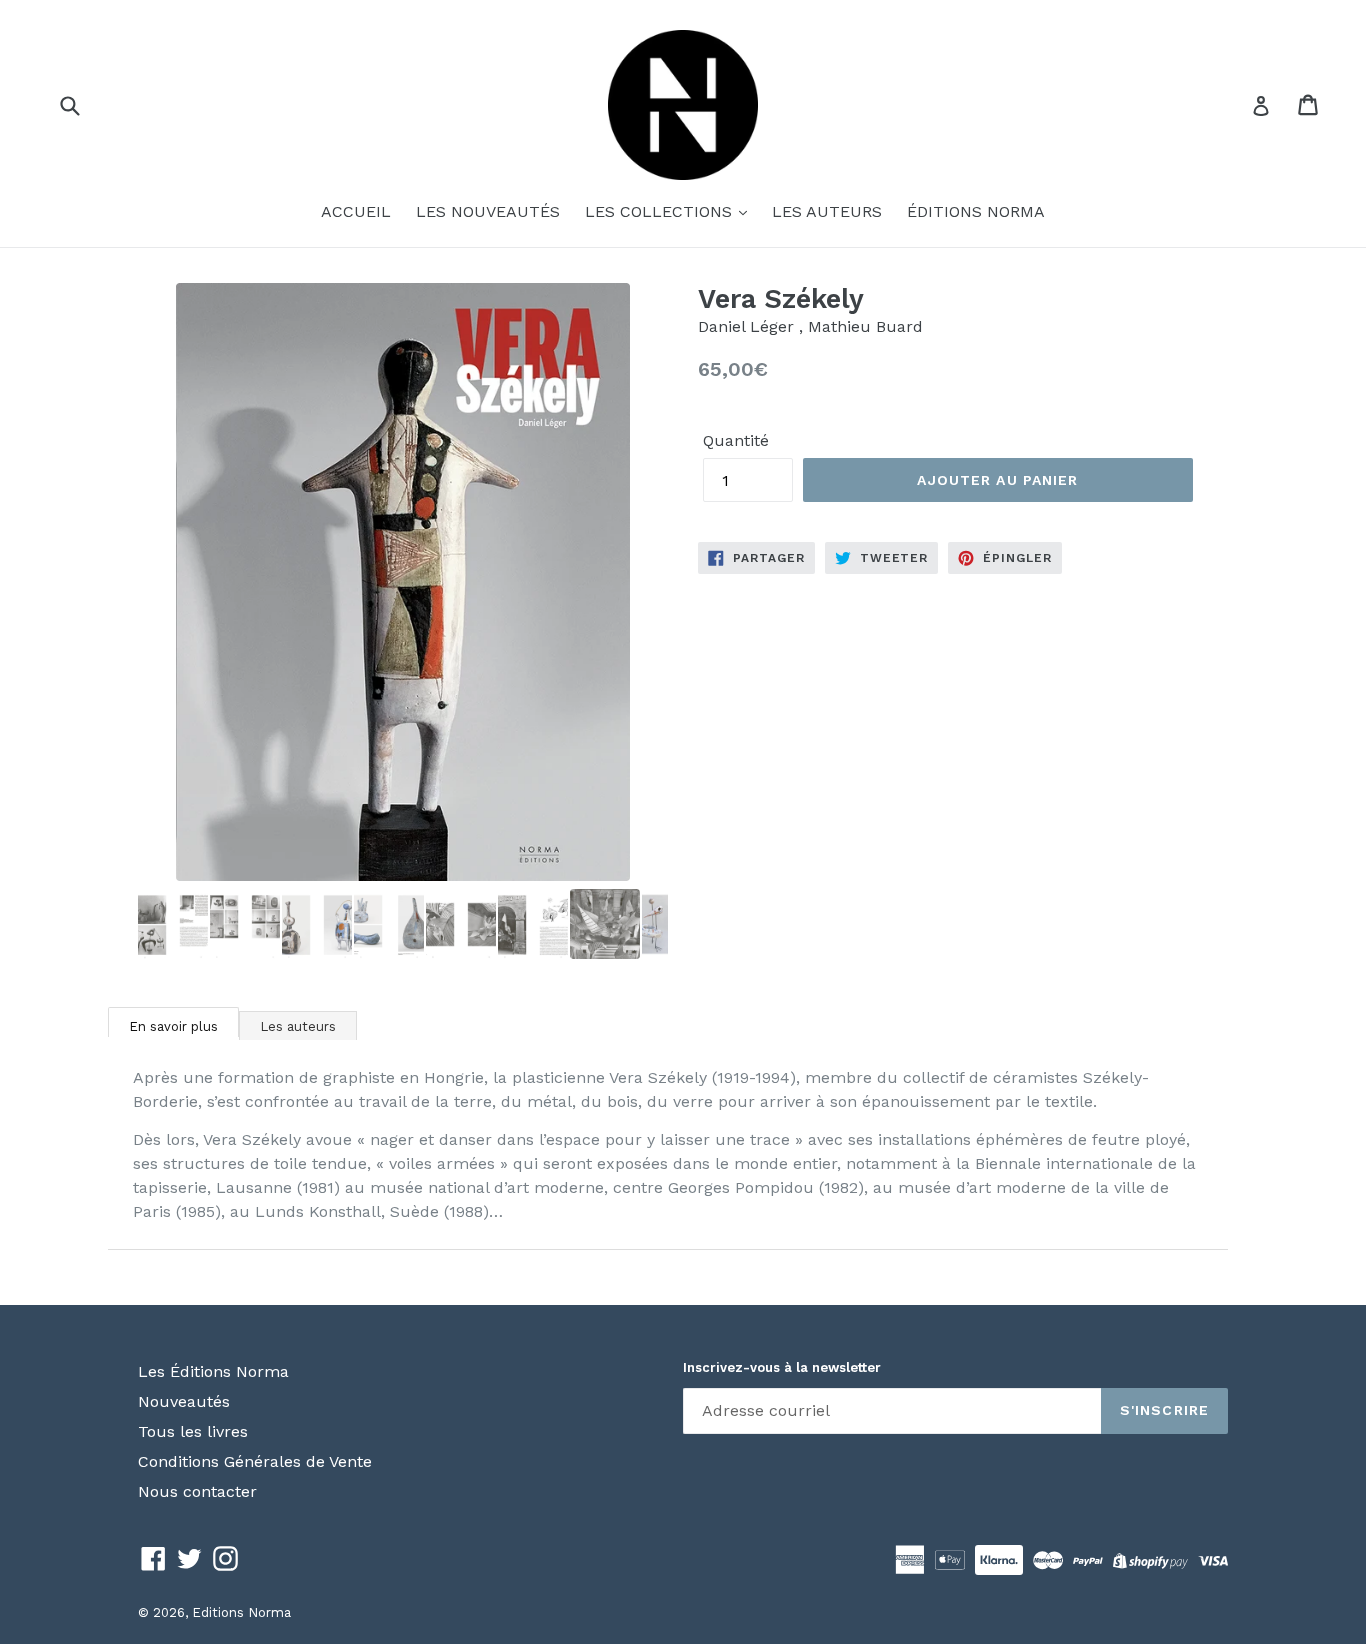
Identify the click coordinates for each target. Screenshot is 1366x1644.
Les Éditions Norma (213, 1371)
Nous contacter (197, 1491)
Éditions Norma (976, 211)
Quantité (736, 440)
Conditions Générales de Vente (255, 1461)
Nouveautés (184, 1401)
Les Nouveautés (488, 211)
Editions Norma (241, 1612)
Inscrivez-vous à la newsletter (782, 1367)
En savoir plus (173, 1026)
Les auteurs (827, 211)
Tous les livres (193, 1431)
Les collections (661, 211)
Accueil (356, 211)
